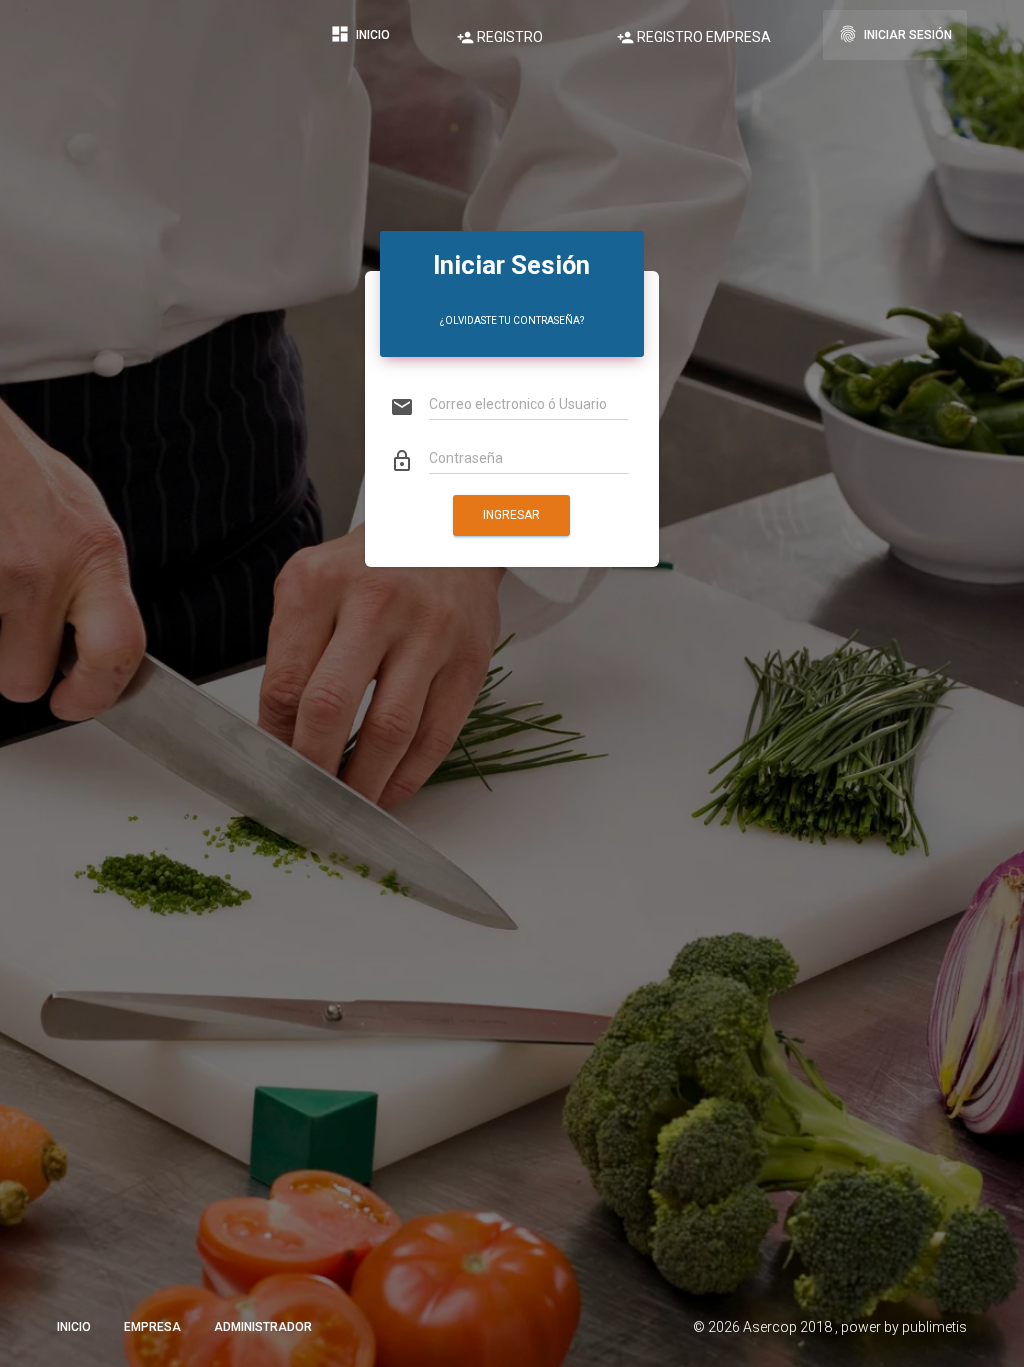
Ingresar (511, 515)
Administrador (263, 1327)
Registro (500, 37)
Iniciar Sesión (895, 34)
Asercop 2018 (789, 1327)
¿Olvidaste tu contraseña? (512, 320)
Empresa (152, 1327)
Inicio (360, 34)
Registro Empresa (694, 37)
